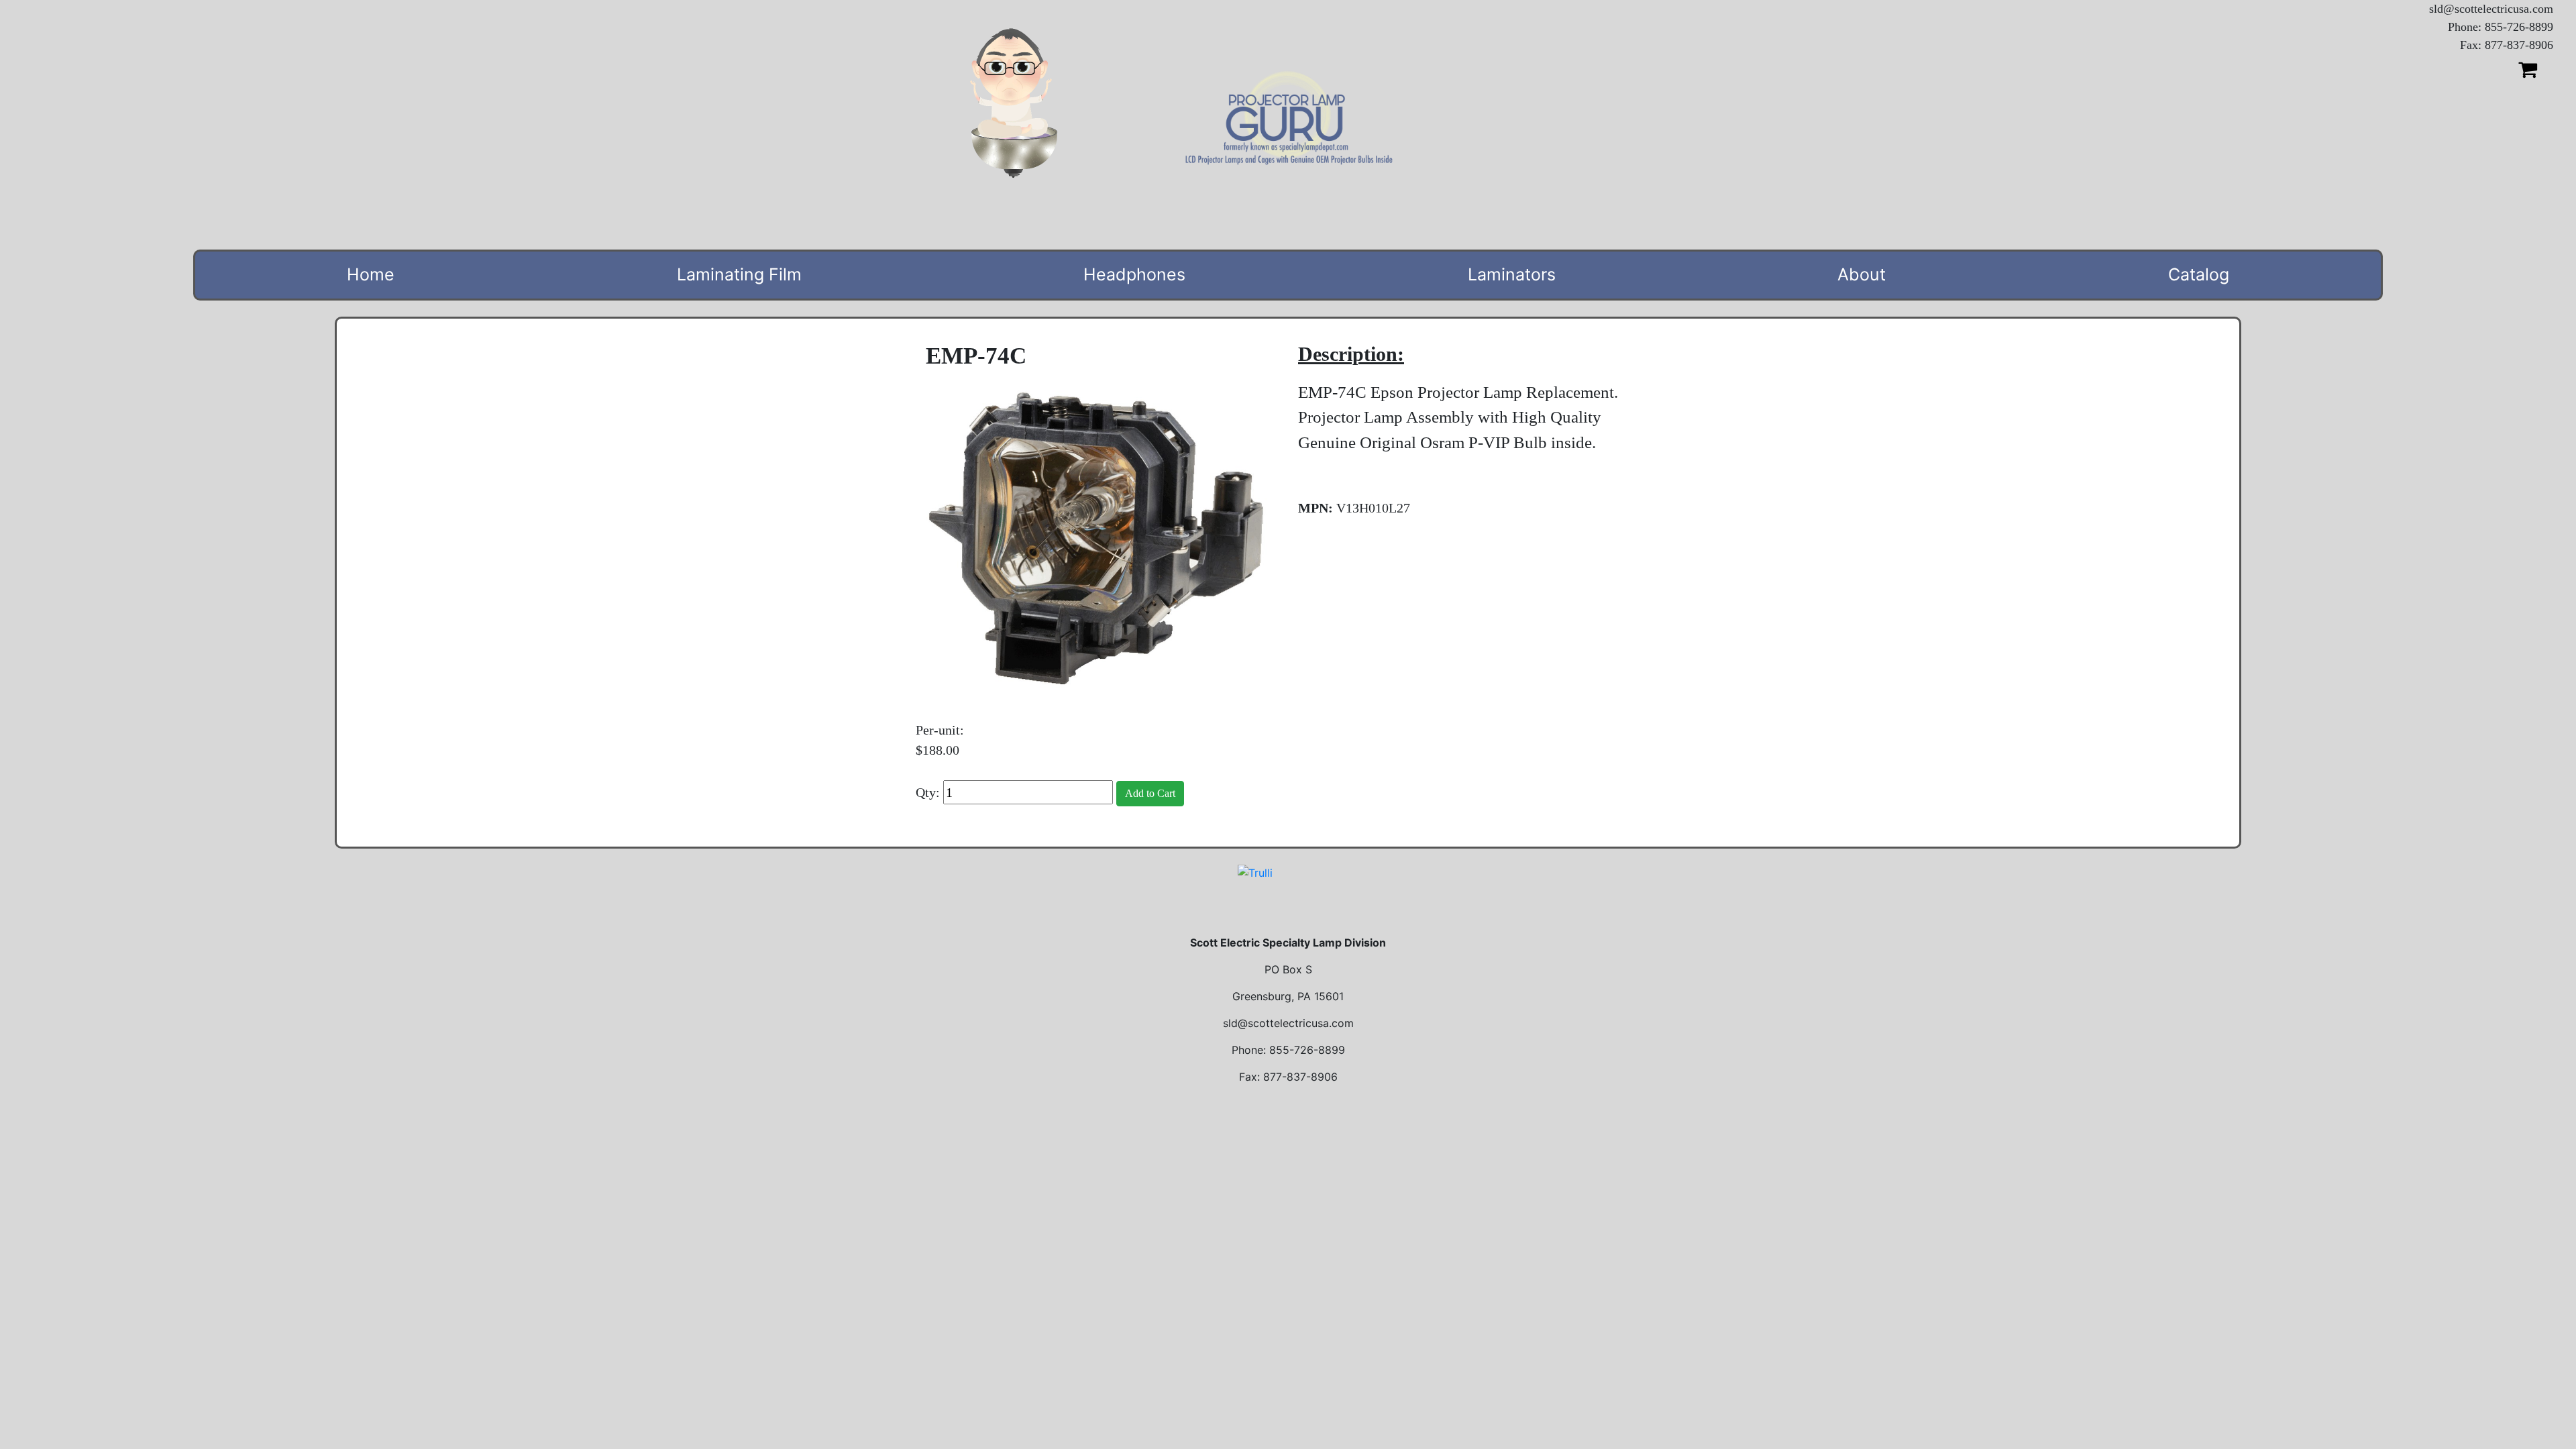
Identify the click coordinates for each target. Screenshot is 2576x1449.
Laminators (1512, 274)
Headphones (1134, 274)
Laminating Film (739, 274)
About (1862, 274)
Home (371, 274)
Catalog (2199, 274)
